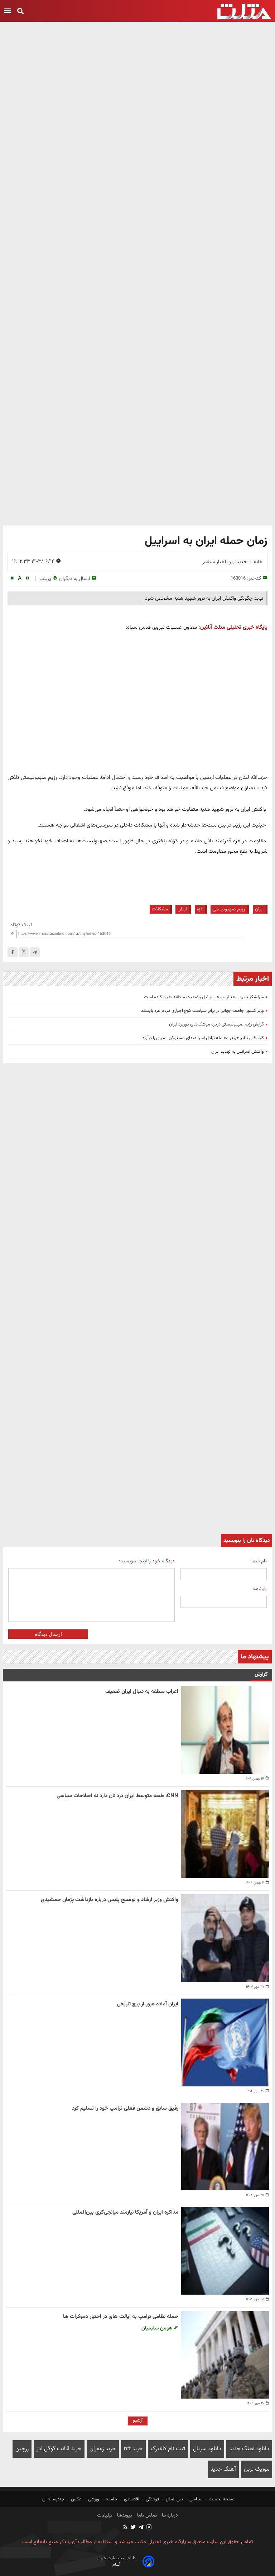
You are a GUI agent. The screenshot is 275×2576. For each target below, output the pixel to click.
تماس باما (146, 2515)
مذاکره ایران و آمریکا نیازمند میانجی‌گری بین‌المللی (125, 2212)
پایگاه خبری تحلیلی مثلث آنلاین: (233, 627)
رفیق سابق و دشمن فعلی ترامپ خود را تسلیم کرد (125, 2108)
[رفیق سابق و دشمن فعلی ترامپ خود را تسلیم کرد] (225, 2147)
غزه (200, 909)
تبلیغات (105, 2515)
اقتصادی (132, 2499)
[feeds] (126, 2528)
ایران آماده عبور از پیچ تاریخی (148, 2004)
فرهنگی (153, 2499)
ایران (259, 909)
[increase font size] (27, 578)
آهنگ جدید (223, 2469)
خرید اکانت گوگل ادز (59, 2449)
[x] (24, 952)
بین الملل (174, 2499)
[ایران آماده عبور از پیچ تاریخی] (225, 2042)
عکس (76, 2499)
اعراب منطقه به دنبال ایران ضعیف (142, 1692)
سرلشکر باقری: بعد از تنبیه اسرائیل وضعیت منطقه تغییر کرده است (204, 997)
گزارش (261, 1674)
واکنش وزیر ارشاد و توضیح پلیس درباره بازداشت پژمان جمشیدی (110, 1900)
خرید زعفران (103, 2449)
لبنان (182, 909)
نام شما (259, 1561)
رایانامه (260, 1589)
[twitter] (133, 2528)
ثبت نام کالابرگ (168, 2449)
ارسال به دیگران (74, 579)
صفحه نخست (221, 2499)
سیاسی (196, 2499)
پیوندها (124, 2515)
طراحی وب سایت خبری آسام (117, 2561)
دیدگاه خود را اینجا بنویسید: (147, 1561)
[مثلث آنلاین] (244, 12)
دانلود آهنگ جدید (249, 2449)
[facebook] (13, 952)
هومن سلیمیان (158, 2328)
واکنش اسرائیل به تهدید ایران (238, 1052)
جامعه (112, 2499)
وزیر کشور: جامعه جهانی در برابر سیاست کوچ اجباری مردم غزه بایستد (202, 1011)
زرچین (22, 2449)
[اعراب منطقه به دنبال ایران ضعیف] (225, 1730)
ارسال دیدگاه (48, 1634)
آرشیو (138, 2420)
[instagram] (149, 2528)
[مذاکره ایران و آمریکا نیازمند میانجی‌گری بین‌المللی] (225, 2251)
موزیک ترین (257, 2469)
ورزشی (94, 2499)
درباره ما (169, 2515)
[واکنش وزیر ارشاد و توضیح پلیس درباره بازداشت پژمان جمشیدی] (225, 1938)
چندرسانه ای (54, 2499)
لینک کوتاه (21, 925)
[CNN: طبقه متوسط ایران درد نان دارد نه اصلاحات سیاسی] (225, 1834)
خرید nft (133, 2449)
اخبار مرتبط (253, 979)
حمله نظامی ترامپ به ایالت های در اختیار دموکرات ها (121, 2317)
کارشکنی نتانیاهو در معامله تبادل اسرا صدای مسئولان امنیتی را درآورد (203, 1038)
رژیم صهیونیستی (229, 909)
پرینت (45, 579)
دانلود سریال (207, 2449)
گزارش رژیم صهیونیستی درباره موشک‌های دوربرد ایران (216, 1024)
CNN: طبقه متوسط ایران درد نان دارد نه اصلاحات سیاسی (117, 1796)
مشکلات (160, 909)
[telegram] (35, 952)
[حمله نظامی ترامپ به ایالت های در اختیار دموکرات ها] (225, 2355)
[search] (20, 12)
